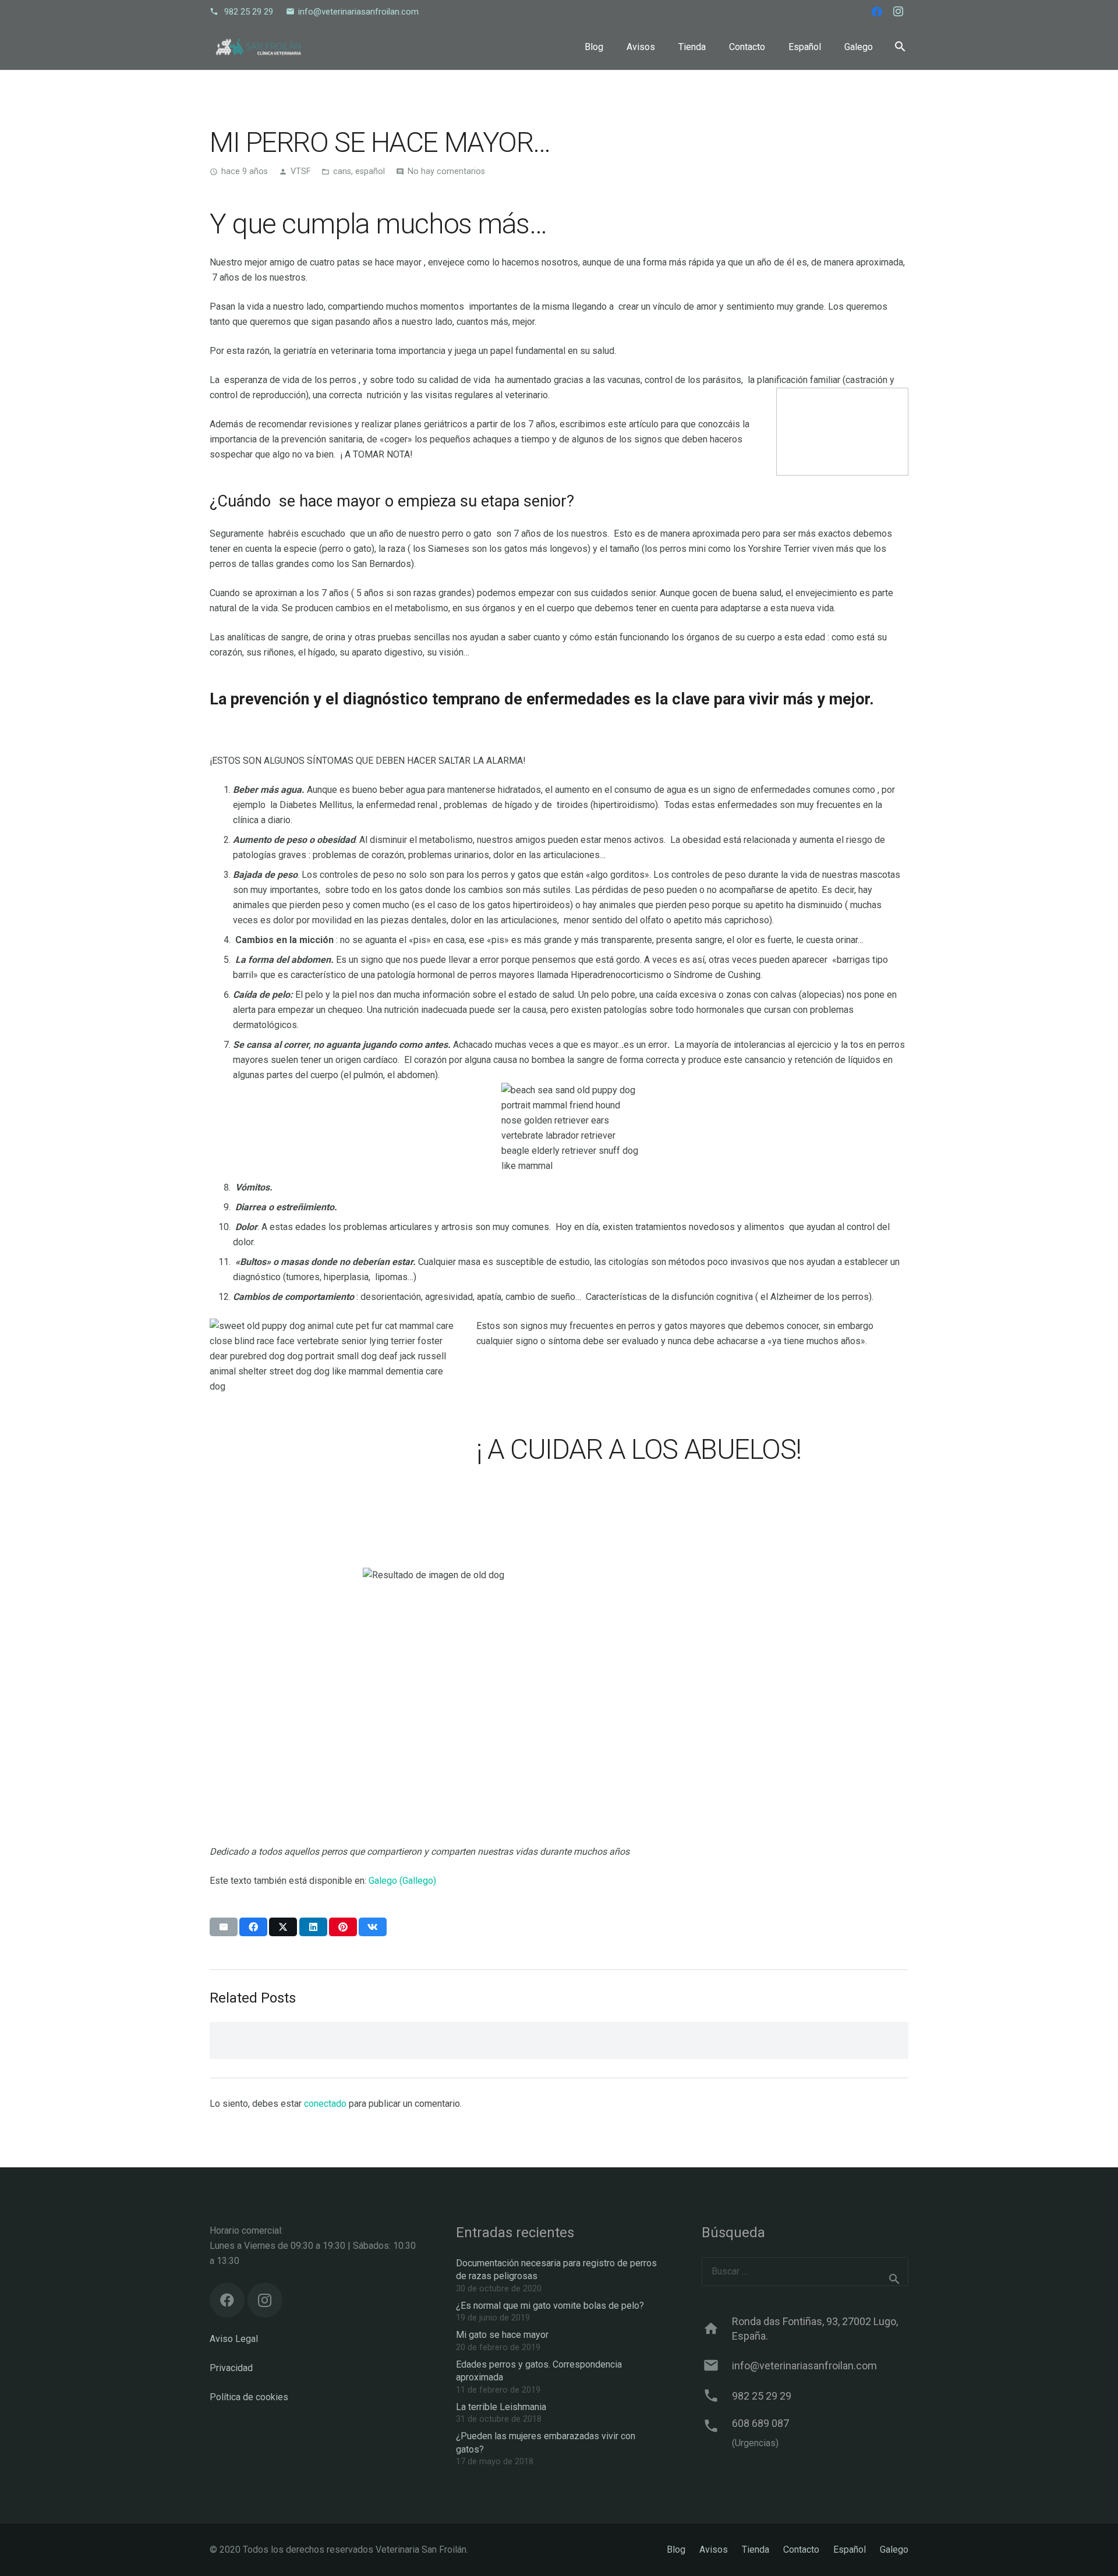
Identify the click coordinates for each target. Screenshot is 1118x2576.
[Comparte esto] (253, 1927)
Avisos (714, 2550)
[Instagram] (898, 12)
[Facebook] (877, 12)
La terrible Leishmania (501, 2407)
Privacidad (231, 2368)
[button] (900, 47)
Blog (676, 2550)
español (370, 171)
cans (342, 171)
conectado (325, 2104)
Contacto (801, 2550)
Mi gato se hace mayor (502, 2335)
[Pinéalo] (343, 1927)
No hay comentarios (446, 171)
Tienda (756, 2550)
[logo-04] (259, 47)
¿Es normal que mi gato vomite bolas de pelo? (550, 2306)
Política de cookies (249, 2397)
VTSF (300, 171)
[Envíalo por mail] (224, 1927)
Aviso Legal (234, 2339)
